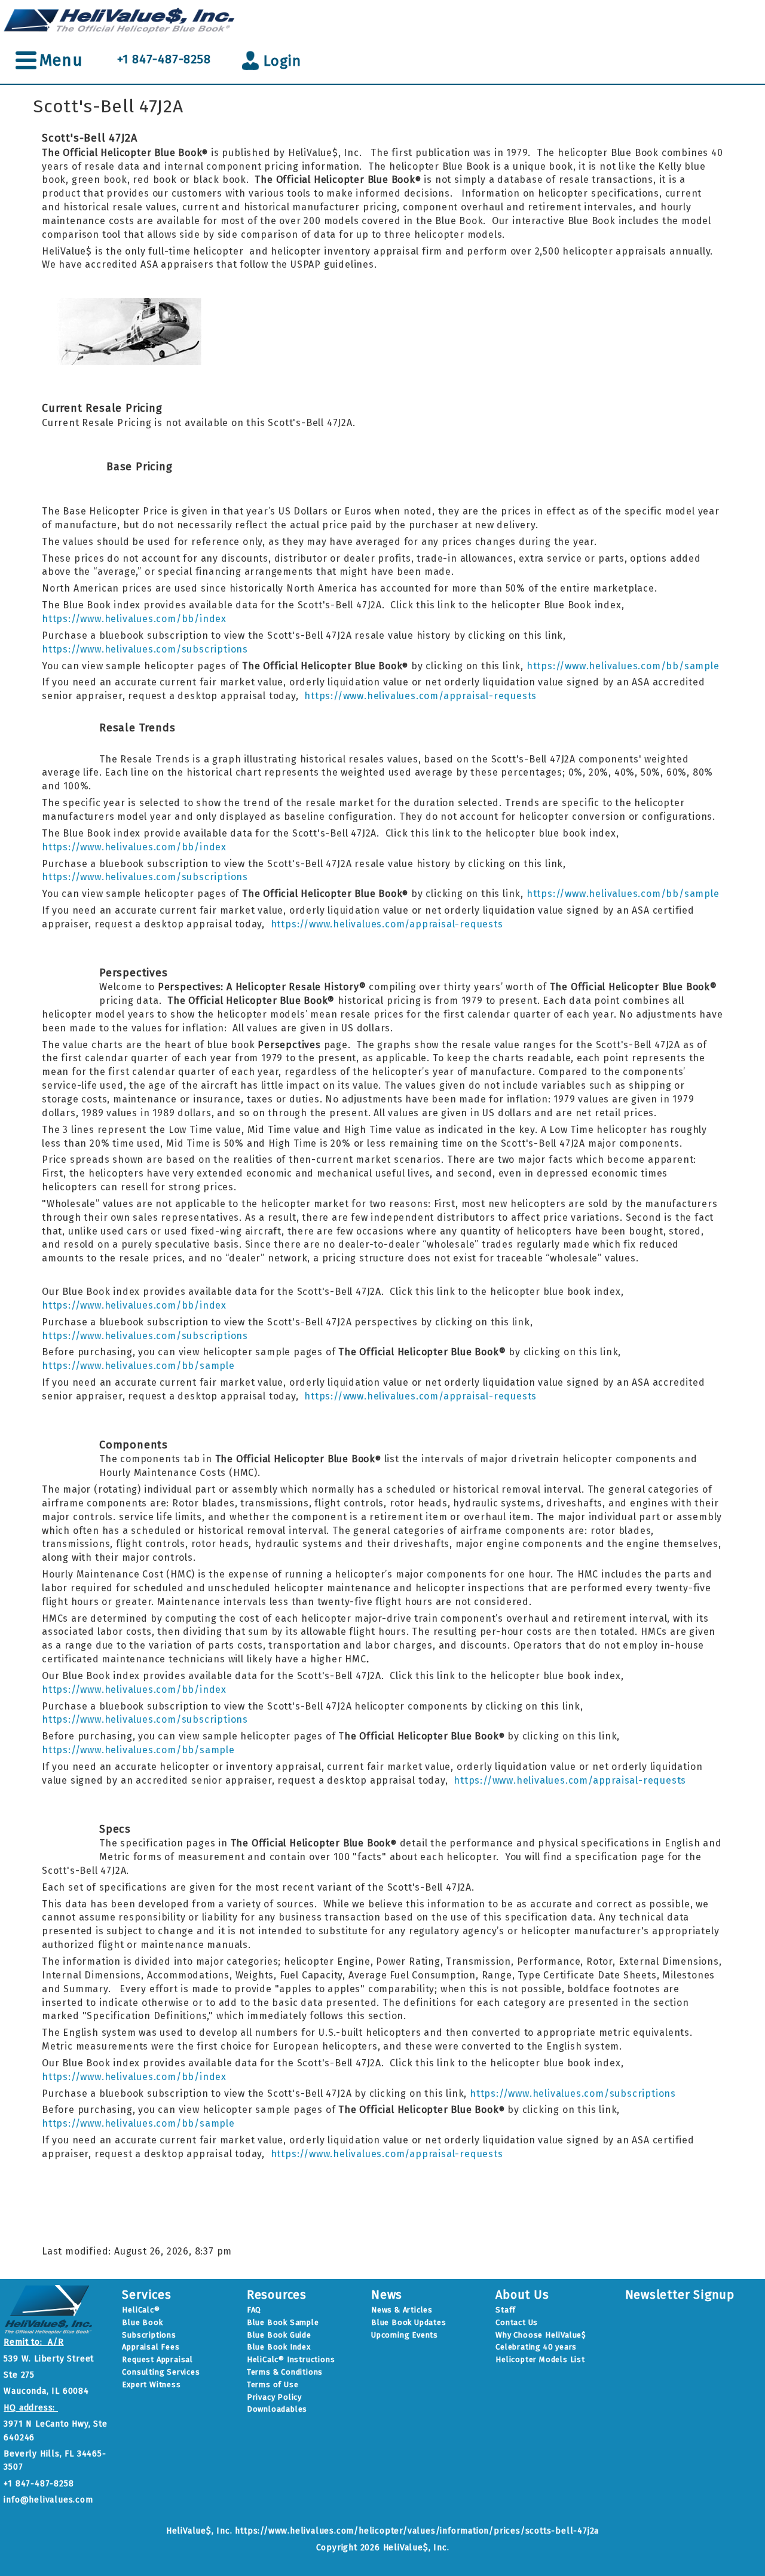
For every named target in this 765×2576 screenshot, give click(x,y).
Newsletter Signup (680, 2295)
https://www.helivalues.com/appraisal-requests (420, 696)
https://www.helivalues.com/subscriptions (145, 649)
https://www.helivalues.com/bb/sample (623, 666)
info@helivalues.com (48, 2500)
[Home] (120, 19)
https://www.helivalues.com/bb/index (134, 619)
